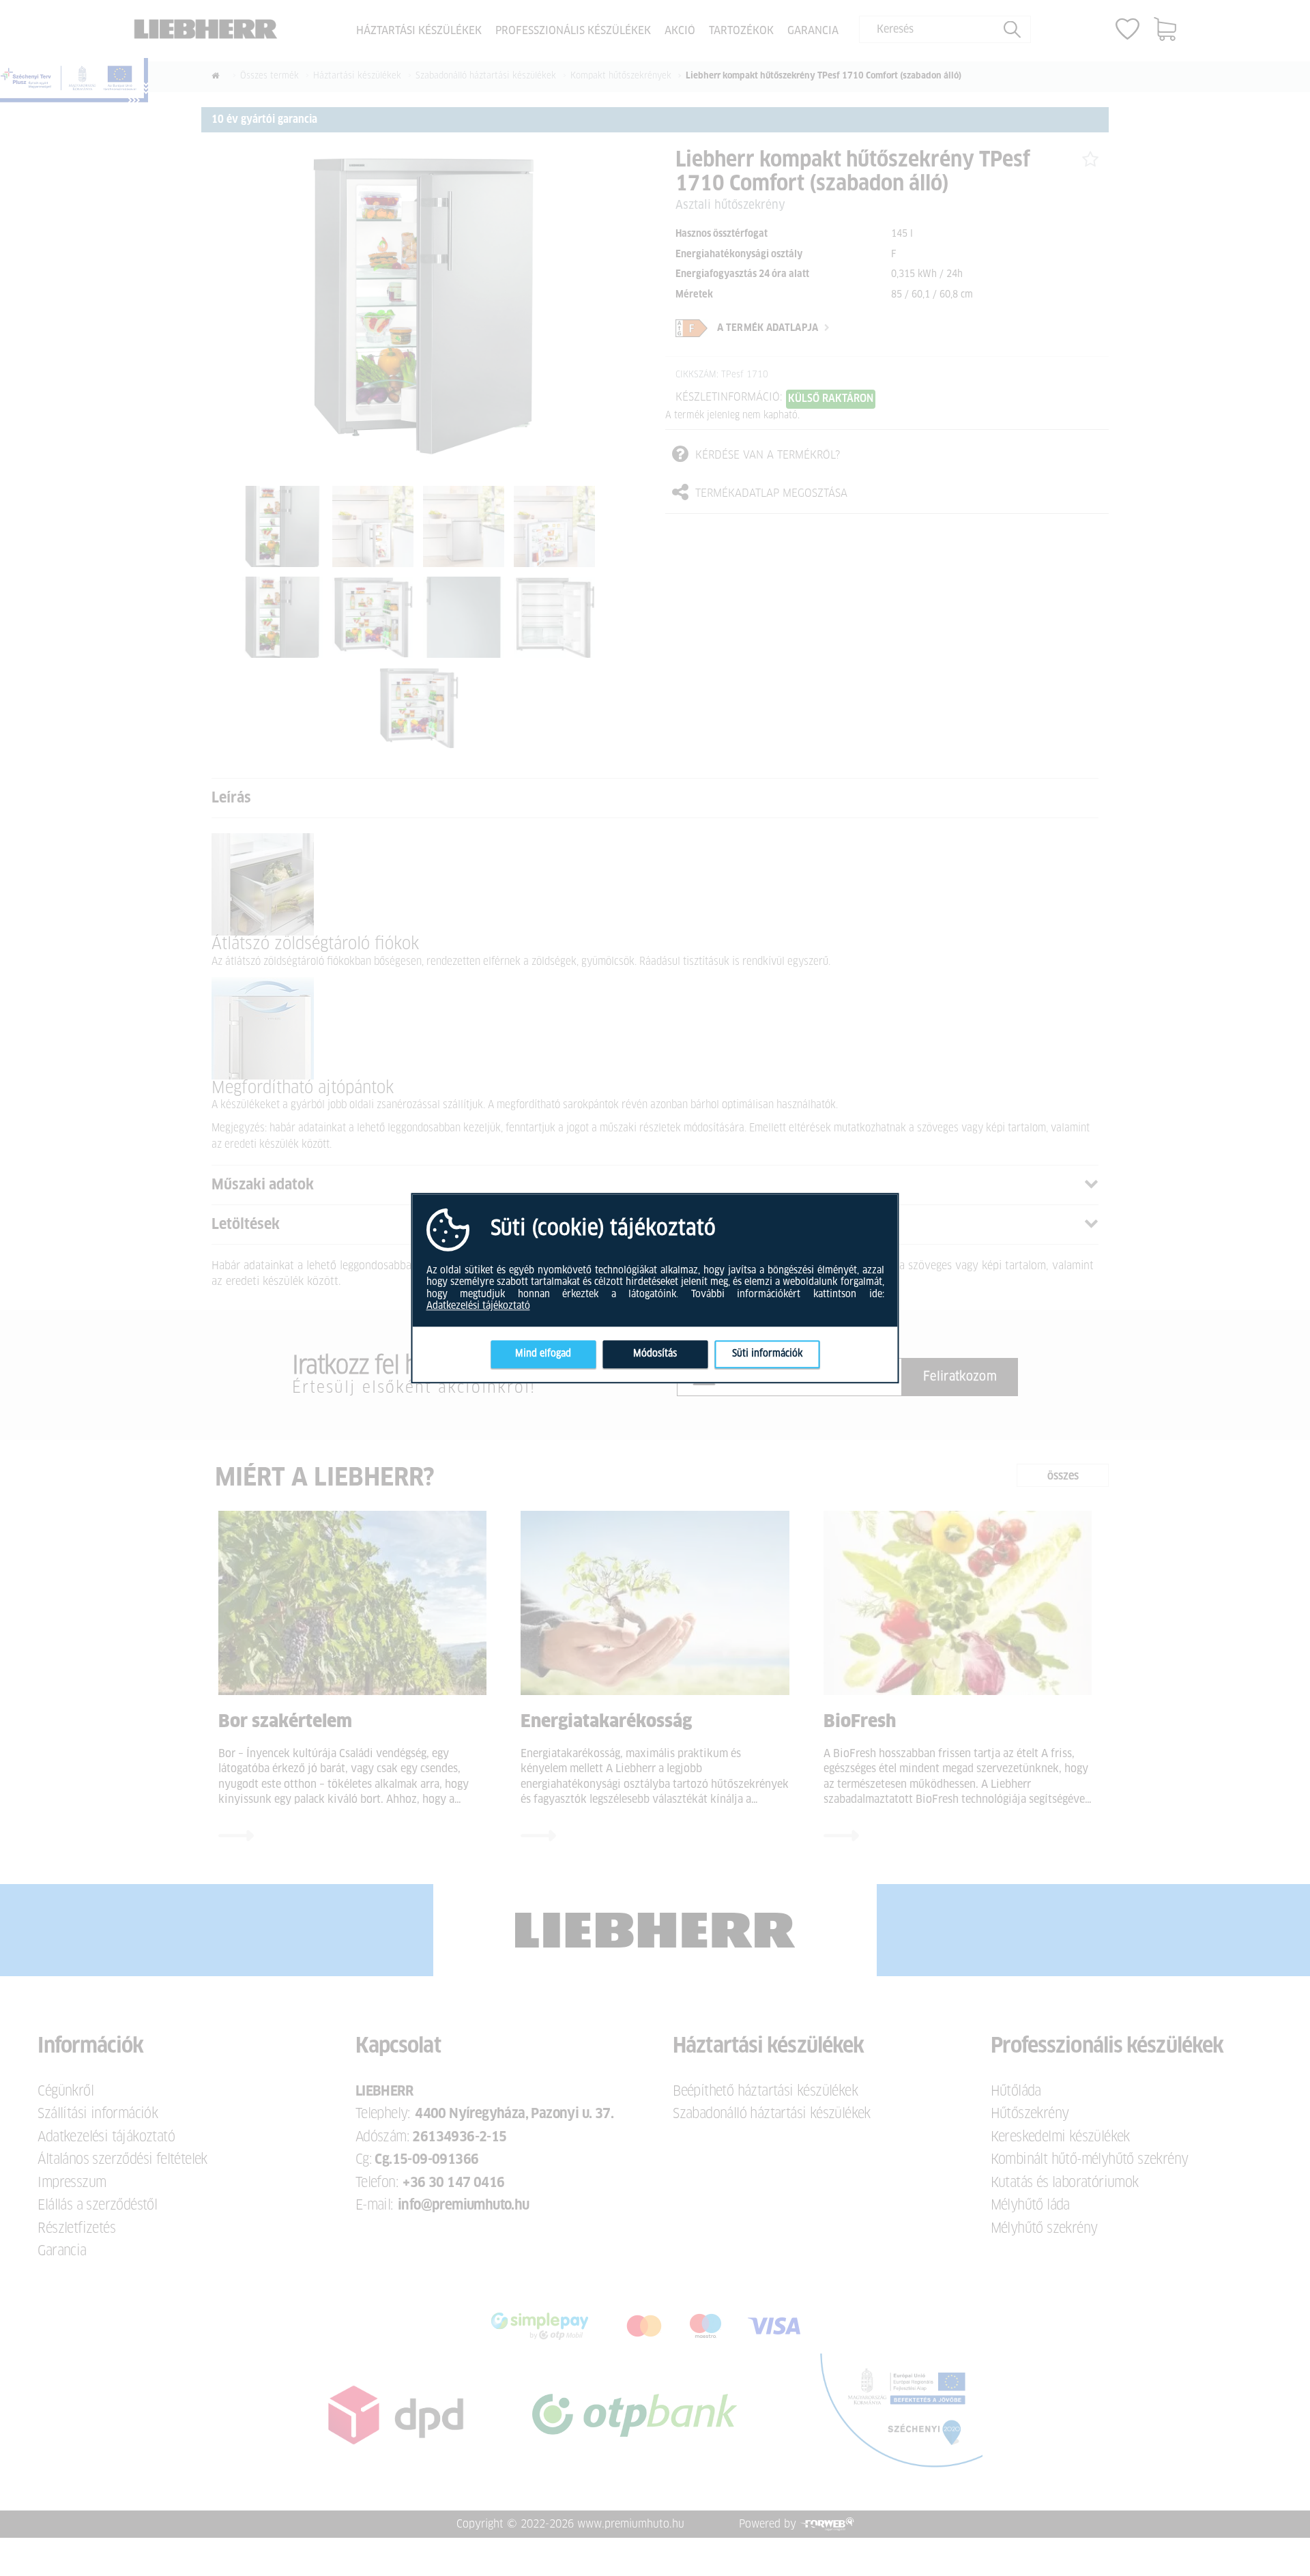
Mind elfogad (543, 1354)
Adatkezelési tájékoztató (478, 1306)
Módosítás (655, 1354)
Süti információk (767, 1354)
